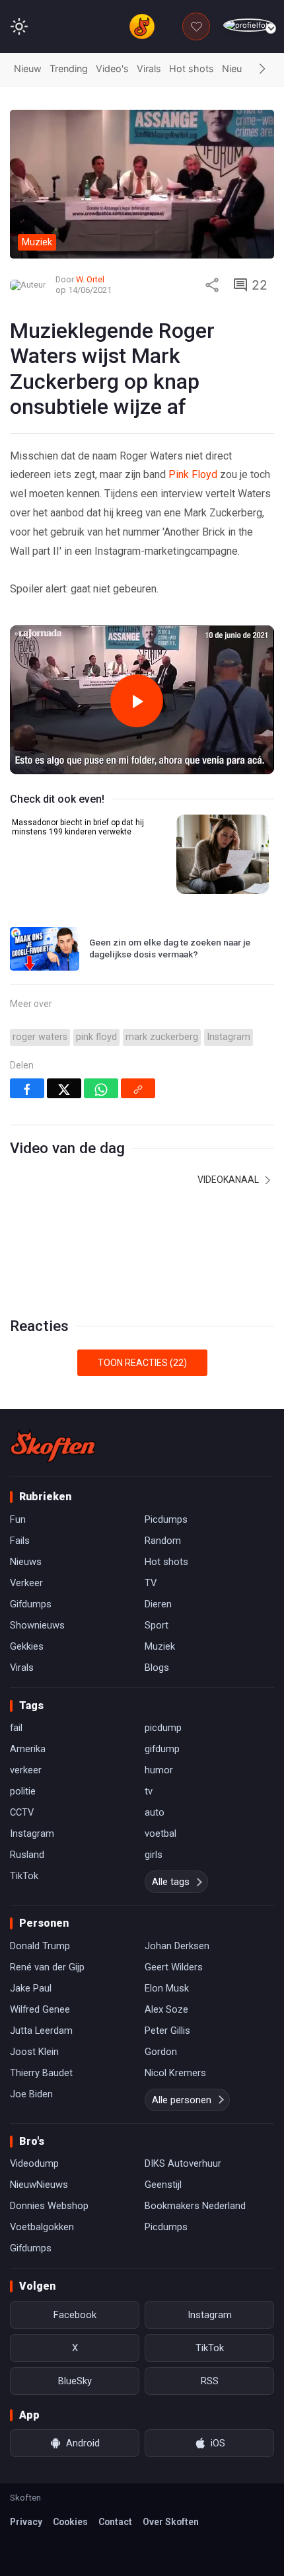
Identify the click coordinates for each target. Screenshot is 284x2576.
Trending (69, 68)
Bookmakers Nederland (195, 2206)
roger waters (40, 1037)
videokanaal (229, 1180)
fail (16, 1728)
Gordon (161, 2052)
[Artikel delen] (212, 285)
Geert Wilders (174, 1967)
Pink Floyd (193, 474)
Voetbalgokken (42, 2227)
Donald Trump (40, 1946)
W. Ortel (90, 279)
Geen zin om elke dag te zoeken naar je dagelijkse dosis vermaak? (170, 948)
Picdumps (166, 1519)
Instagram (229, 1037)
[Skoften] (53, 1446)
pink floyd (96, 1037)
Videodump (34, 2163)
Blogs (157, 1668)
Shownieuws (37, 1625)
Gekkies (27, 1646)
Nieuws (238, 68)
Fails (20, 1541)
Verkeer (26, 1583)
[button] (262, 69)
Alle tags (171, 1882)
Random (163, 1541)
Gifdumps (31, 1604)
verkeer (26, 1770)
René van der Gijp (47, 1967)
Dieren (158, 1604)
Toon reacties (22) (142, 1363)
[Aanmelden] (249, 25)
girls (154, 1855)
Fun (18, 1519)
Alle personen (182, 2100)
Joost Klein (34, 2052)
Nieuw (28, 68)
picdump (163, 1728)
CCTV (22, 1812)
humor (159, 1770)
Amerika (28, 1749)
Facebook (75, 2315)
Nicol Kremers (175, 2073)
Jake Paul (31, 1988)
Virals (149, 68)
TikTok (24, 1876)
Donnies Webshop (49, 2206)
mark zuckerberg (162, 1037)
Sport (157, 1625)
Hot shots (192, 68)
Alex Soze (166, 2009)
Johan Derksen (177, 1946)
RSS (210, 2381)
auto (155, 1812)
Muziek (160, 1646)
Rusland (27, 1855)
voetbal (160, 1833)
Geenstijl (163, 2185)
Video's (112, 68)
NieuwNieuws (39, 2185)
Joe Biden (31, 2094)
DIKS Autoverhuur (183, 2163)
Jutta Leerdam (41, 2031)
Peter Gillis (167, 2031)
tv (149, 1791)
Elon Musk (167, 1988)
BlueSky (75, 2381)
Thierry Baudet (41, 2073)
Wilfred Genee (40, 2009)
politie (23, 1791)
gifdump (162, 1749)
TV (151, 1583)
